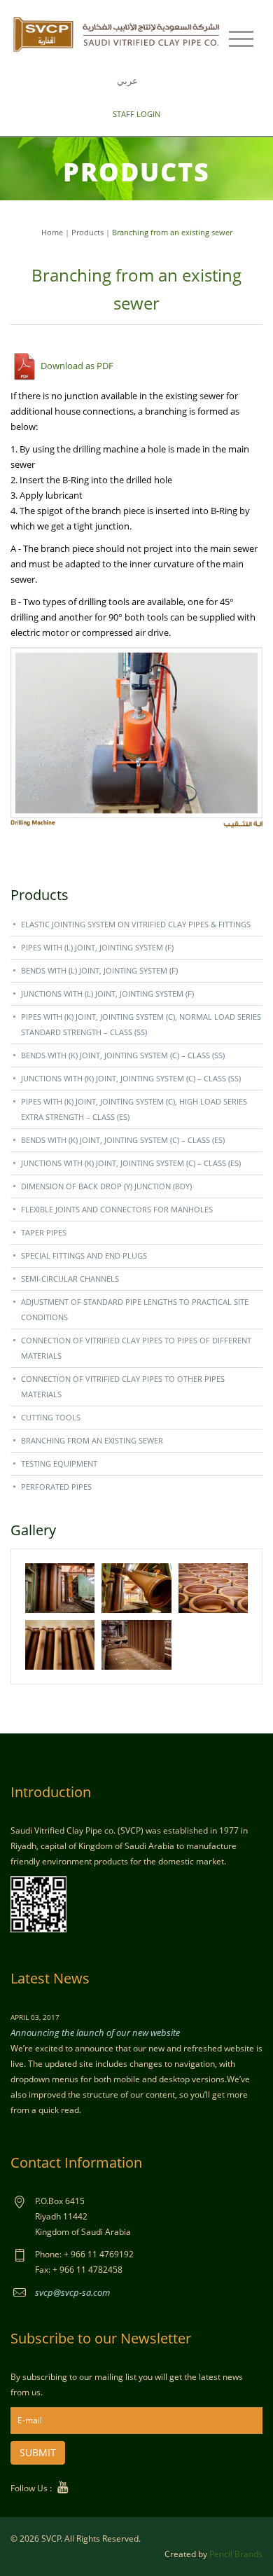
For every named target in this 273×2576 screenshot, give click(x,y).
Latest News (50, 1978)
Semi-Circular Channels (70, 1279)
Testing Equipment (59, 1463)
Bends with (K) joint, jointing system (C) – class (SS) (123, 1055)
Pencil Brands (236, 2554)
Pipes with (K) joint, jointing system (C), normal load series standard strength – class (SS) (141, 1024)
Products (87, 232)
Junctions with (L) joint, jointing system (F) (107, 993)
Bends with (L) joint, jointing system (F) (99, 970)
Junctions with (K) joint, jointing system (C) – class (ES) (131, 1163)
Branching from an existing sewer (92, 1440)
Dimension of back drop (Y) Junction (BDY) (106, 1186)
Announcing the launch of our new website (95, 2033)
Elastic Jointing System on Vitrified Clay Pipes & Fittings (136, 924)
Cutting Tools (51, 1417)
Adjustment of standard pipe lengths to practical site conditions (135, 1309)
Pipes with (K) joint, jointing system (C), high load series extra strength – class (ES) (134, 1109)
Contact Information (76, 2162)
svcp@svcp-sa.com (72, 2292)
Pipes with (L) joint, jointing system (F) (97, 947)
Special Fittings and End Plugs (84, 1255)
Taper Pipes (44, 1232)
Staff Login (136, 114)
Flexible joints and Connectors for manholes (117, 1209)
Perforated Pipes (56, 1487)
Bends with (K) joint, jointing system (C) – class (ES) (123, 1140)
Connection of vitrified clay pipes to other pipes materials (123, 1386)
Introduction (51, 1792)
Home (52, 232)
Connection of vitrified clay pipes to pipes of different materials (136, 1348)
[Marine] (117, 33)
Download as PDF (76, 366)
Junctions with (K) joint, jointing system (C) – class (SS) (131, 1078)
